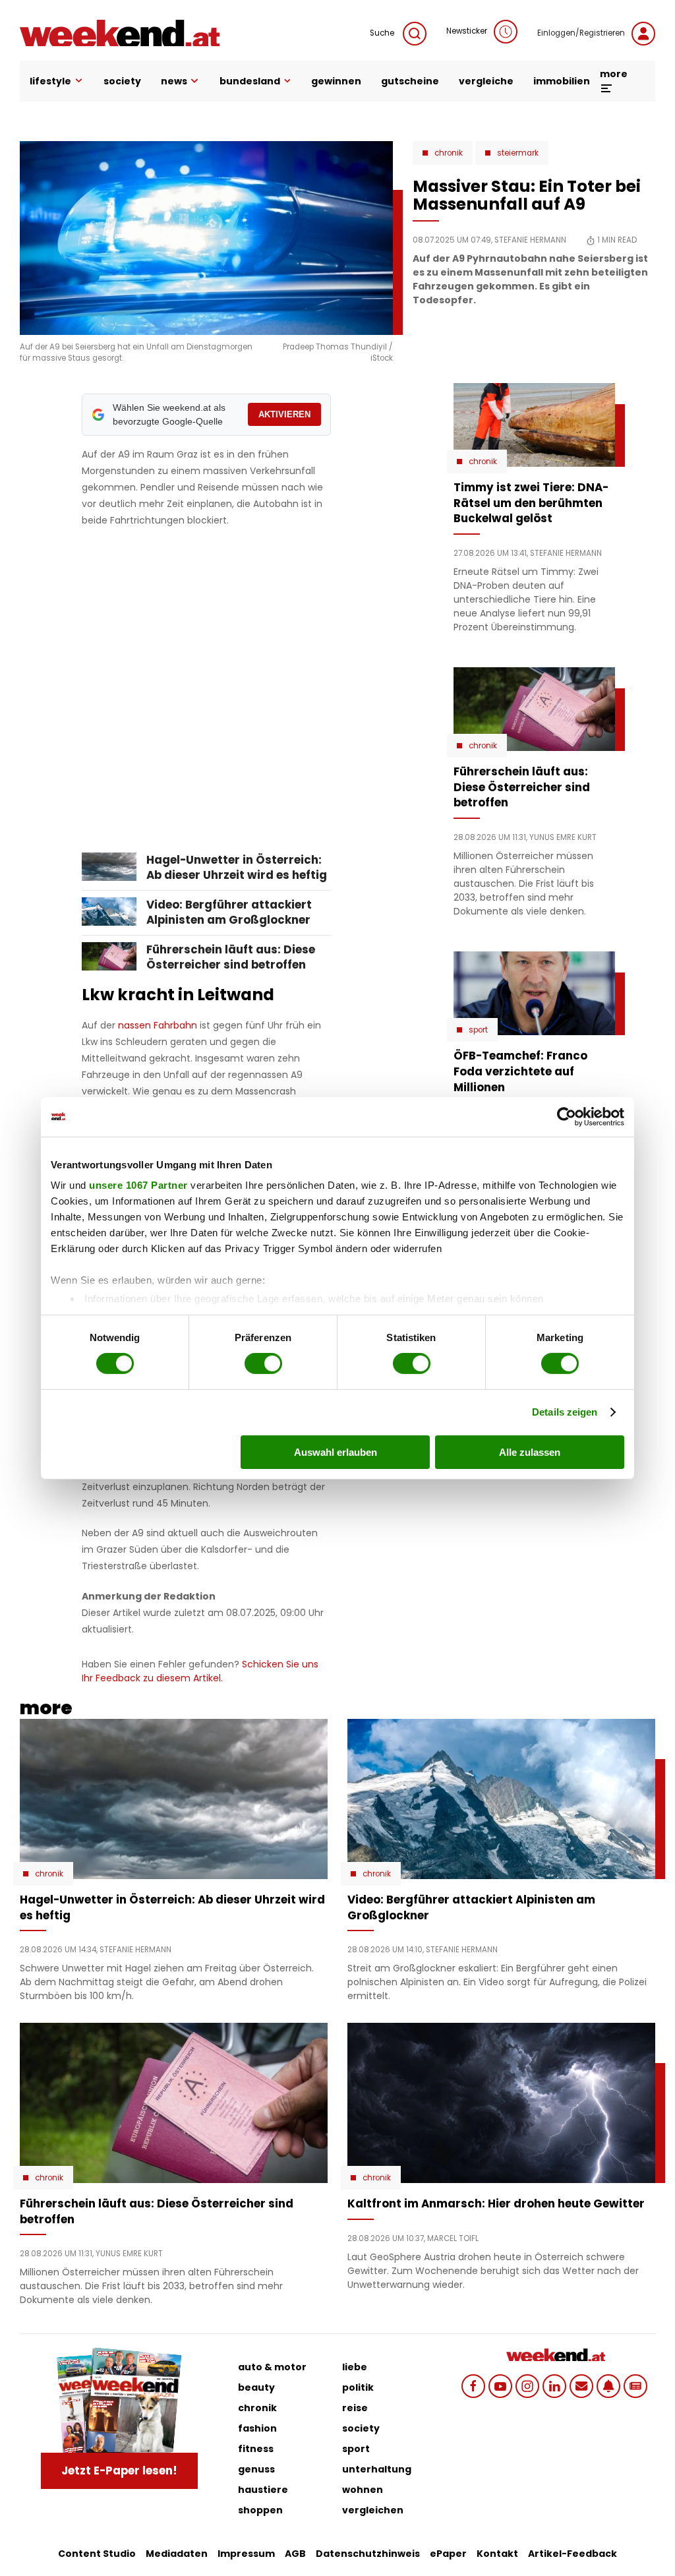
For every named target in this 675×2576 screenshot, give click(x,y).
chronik (257, 2408)
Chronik (449, 153)
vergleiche (486, 81)
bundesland (250, 81)
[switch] (263, 1363)
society (122, 81)
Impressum (246, 2554)
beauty (256, 2387)
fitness (256, 2449)
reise (355, 2408)
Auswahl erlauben (336, 1452)
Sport (478, 1030)
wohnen (363, 2490)
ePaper (448, 2554)
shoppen (260, 2510)
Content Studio (97, 2554)
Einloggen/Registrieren (581, 33)
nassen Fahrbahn (158, 1025)
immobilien (562, 81)
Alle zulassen (530, 1452)
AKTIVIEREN (284, 414)
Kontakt (497, 2554)
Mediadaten (177, 2554)
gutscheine (410, 81)
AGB (295, 2554)
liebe (355, 2367)
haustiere (263, 2490)
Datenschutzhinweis (368, 2554)
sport (356, 2449)
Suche (383, 33)
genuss (256, 2469)
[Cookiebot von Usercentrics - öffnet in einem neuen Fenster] (567, 1116)
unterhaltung (377, 2469)
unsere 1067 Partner (138, 1185)
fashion (257, 2428)
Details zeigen (565, 1412)
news (174, 81)
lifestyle (50, 81)
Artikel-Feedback (572, 2554)
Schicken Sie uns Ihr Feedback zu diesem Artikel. (200, 1671)
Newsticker (467, 31)
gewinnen (336, 81)
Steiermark (518, 153)
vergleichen (373, 2510)
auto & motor (272, 2367)
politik (358, 2387)
